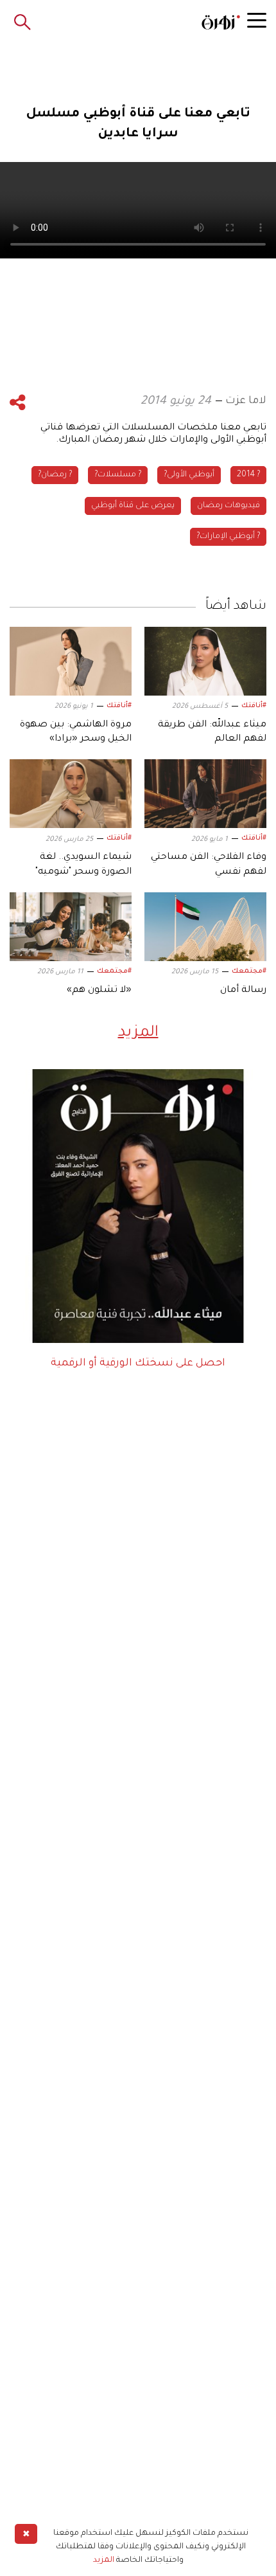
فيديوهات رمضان (229, 506)
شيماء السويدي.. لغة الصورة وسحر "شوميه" (83, 865)
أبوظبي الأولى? (189, 475)
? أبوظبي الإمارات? (228, 537)
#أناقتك (254, 706)
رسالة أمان (243, 991)
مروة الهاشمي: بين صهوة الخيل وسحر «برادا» (76, 732)
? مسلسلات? (118, 475)
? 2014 (248, 475)
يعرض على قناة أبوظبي (133, 506)
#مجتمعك (249, 971)
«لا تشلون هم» (99, 991)
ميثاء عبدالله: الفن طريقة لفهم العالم (212, 732)
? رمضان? (55, 475)
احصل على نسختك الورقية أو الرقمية (138, 1364)
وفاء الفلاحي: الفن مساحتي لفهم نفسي (209, 865)
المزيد (138, 1033)
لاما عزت (246, 401)
